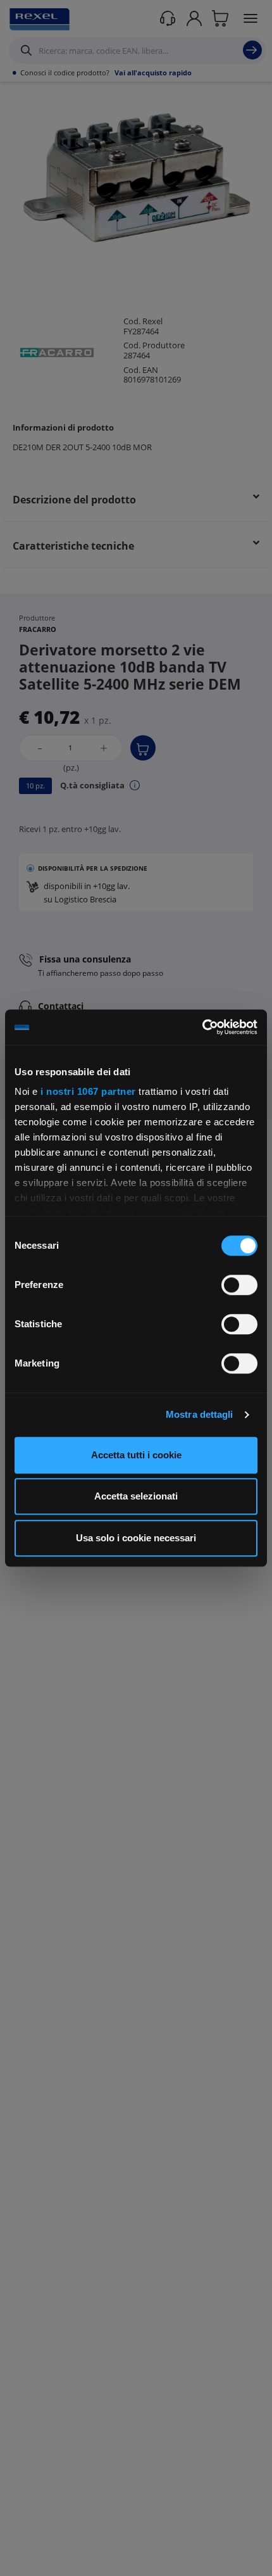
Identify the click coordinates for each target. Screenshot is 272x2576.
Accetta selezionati (136, 1496)
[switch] (239, 1285)
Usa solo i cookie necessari (136, 1538)
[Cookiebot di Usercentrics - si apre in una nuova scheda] (202, 1027)
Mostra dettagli (200, 1414)
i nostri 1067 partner (88, 1091)
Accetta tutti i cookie (136, 1455)
